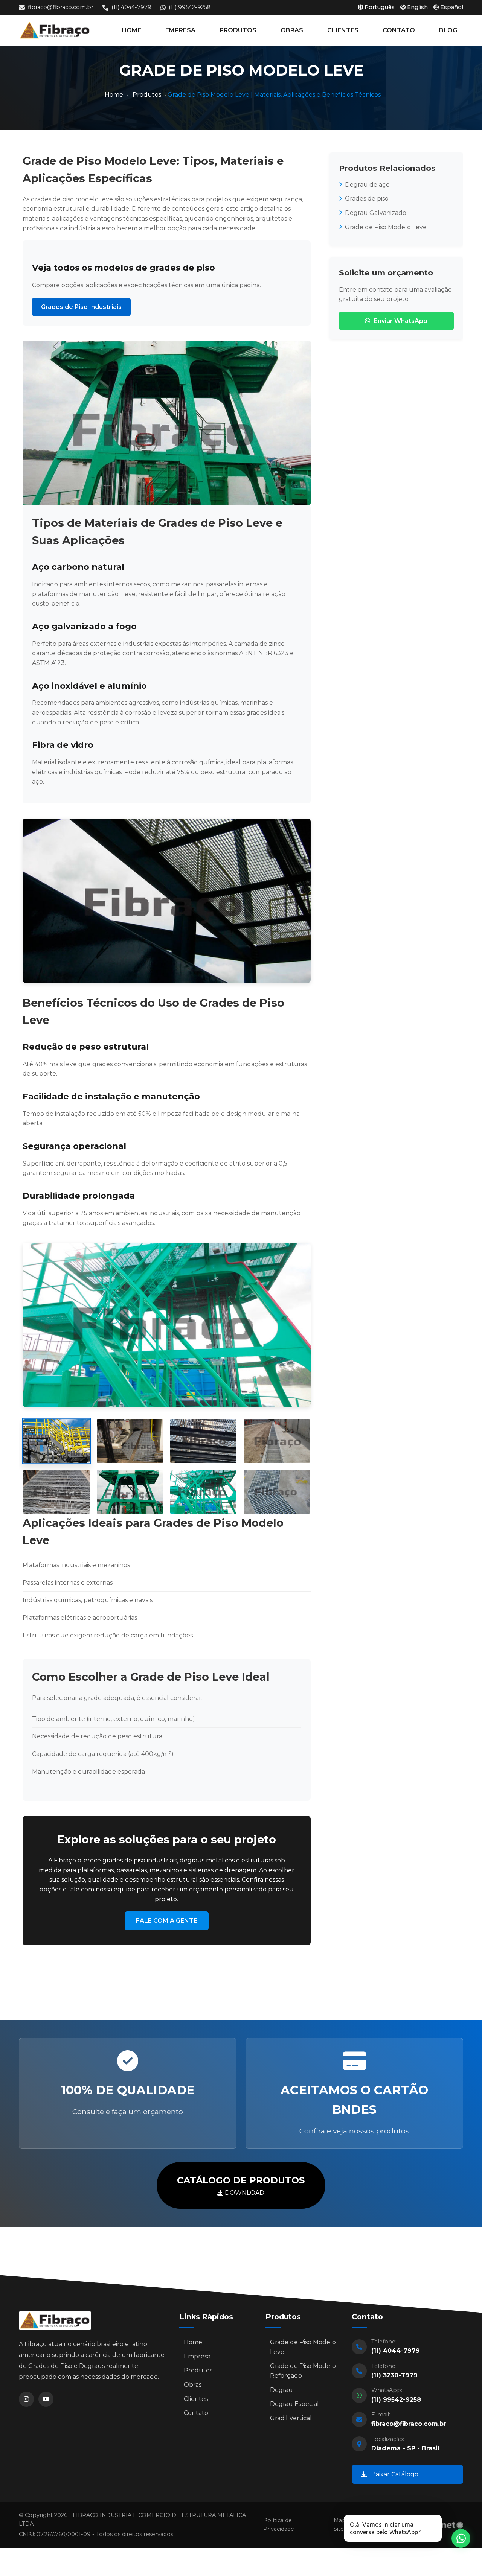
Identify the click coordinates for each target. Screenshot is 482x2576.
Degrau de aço (367, 185)
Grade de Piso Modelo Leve (386, 227)
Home (114, 95)
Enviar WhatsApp (401, 321)
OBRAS (292, 30)
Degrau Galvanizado (376, 213)
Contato (196, 2413)
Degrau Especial (294, 2404)
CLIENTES (343, 30)
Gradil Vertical (291, 2418)
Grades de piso (367, 199)
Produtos (147, 95)
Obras (193, 2385)
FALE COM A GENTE (167, 1921)
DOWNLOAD (241, 2185)
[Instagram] (26, 2399)
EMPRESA (180, 30)
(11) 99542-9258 (190, 7)
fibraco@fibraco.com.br (61, 7)
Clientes (196, 2399)
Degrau (281, 2390)
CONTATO (399, 30)
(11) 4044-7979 (131, 7)
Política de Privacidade (279, 2525)
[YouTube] (46, 2399)
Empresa (197, 2356)
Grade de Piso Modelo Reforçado (303, 2371)
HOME (131, 30)
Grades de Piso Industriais (81, 307)
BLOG (448, 30)
